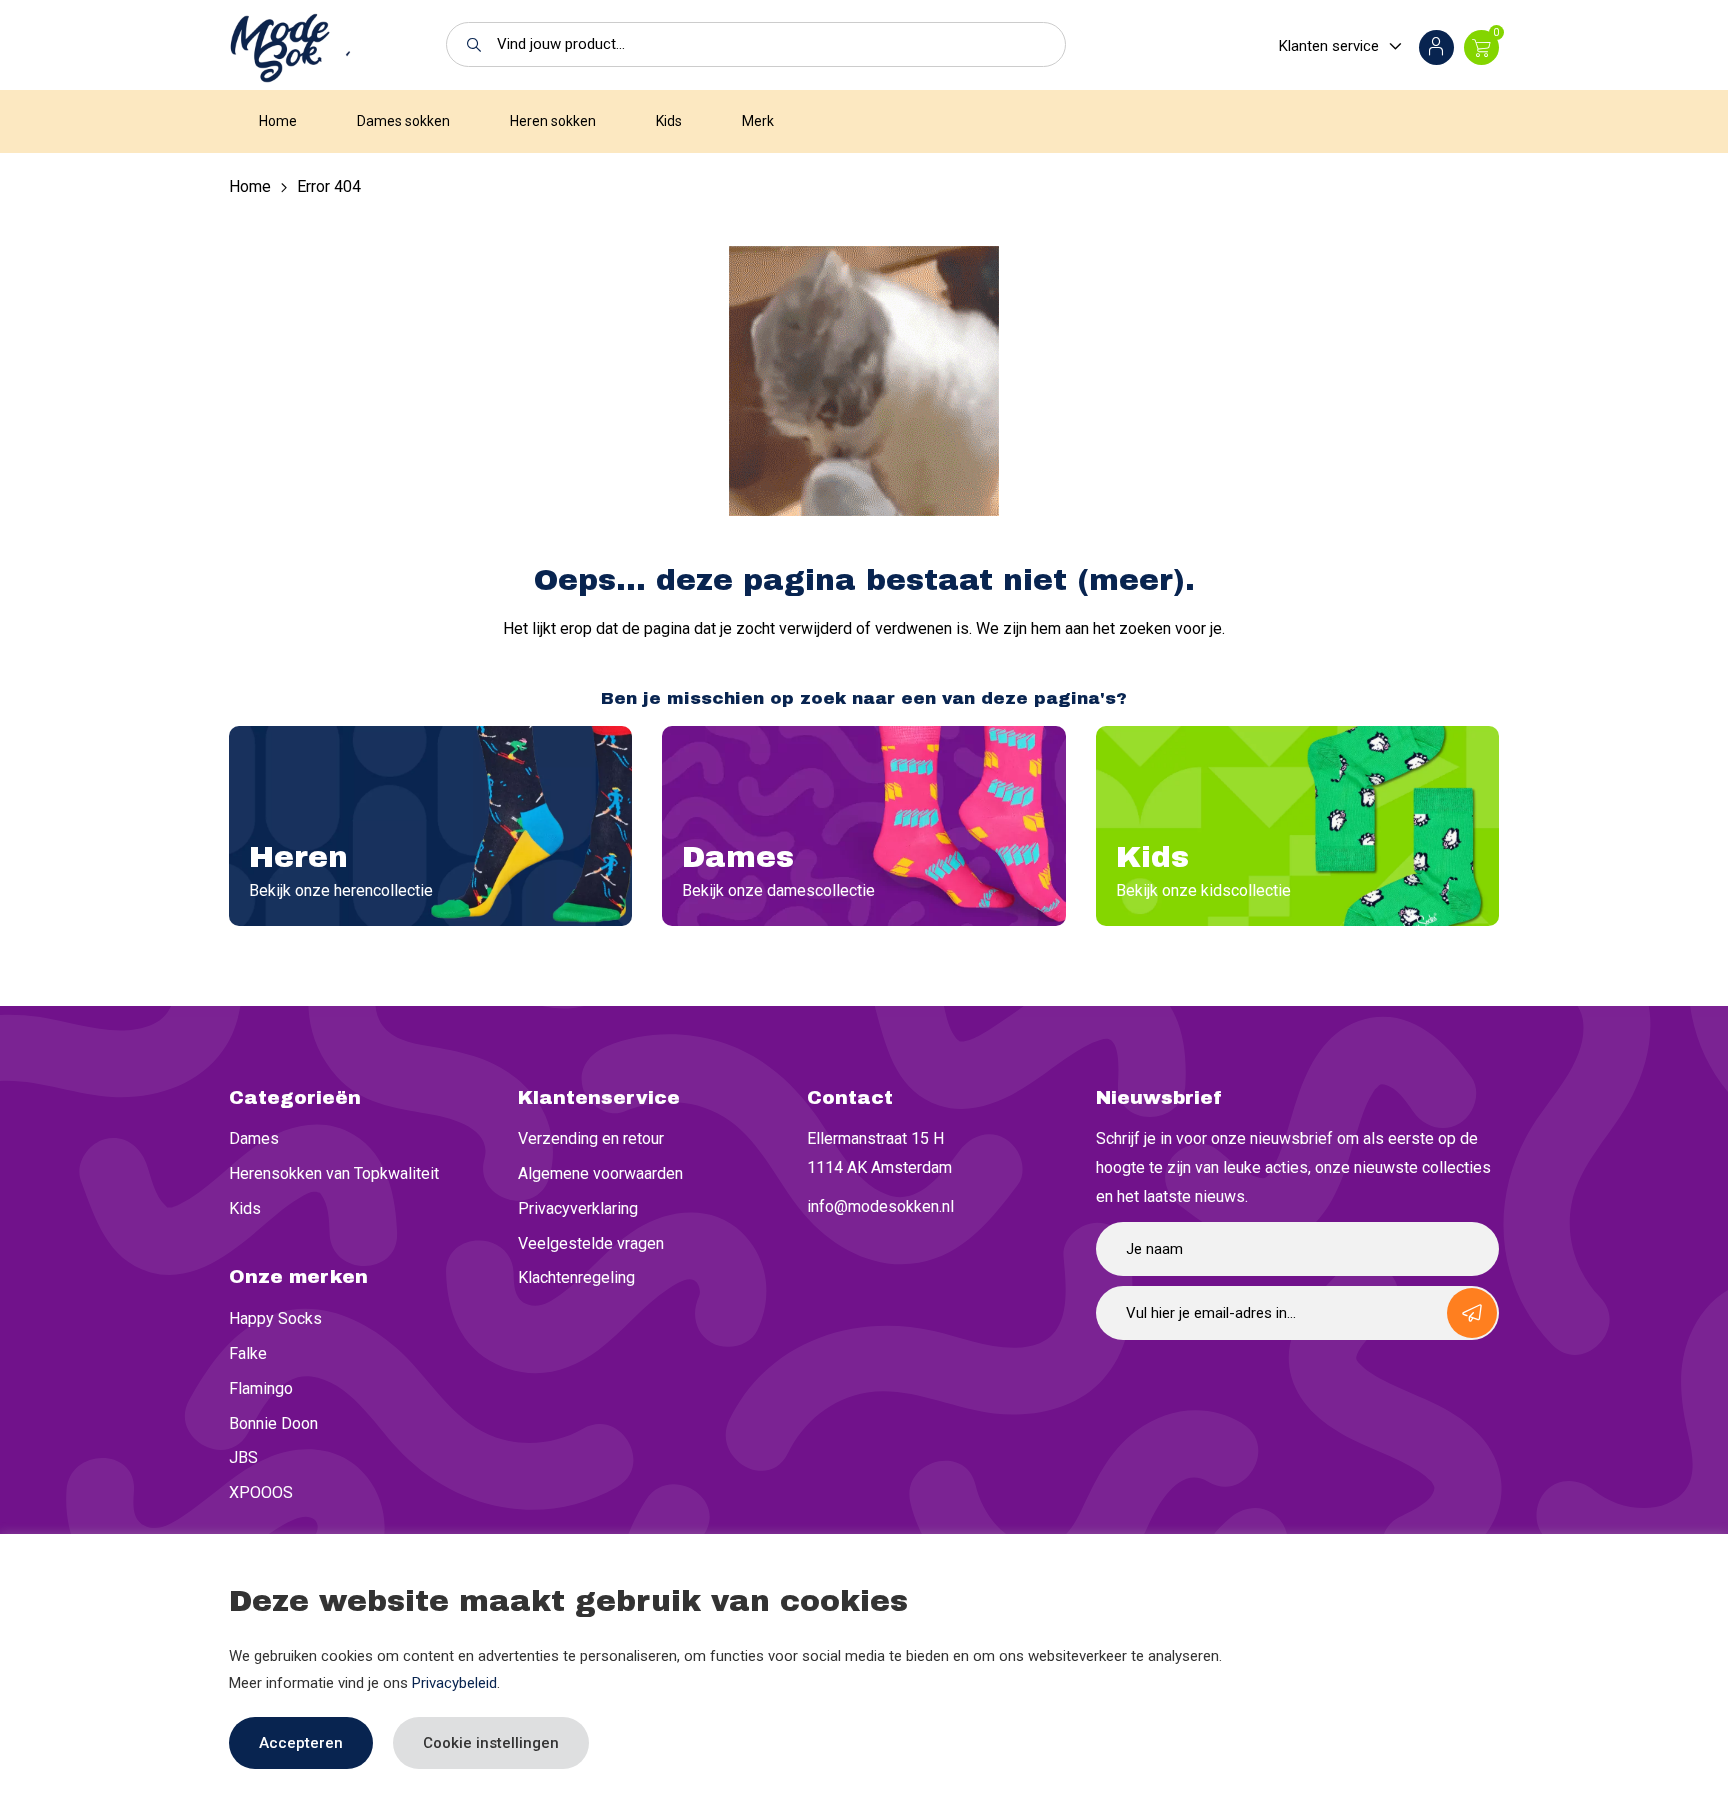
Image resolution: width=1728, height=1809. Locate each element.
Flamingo (261, 1388)
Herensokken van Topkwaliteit (334, 1173)
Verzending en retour (591, 1138)
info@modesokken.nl (880, 1206)
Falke (248, 1353)
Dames (254, 1138)
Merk (758, 121)
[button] (468, 44)
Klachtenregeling (576, 1277)
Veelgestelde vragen (591, 1243)
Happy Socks (275, 1318)
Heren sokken (553, 121)
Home (278, 121)
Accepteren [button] (301, 1743)
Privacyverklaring (578, 1208)
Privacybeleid (454, 1683)
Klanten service (1329, 46)
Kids (669, 121)
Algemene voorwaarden (600, 1173)
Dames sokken (403, 121)
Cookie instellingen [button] (491, 1743)
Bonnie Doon (273, 1423)
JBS (243, 1457)
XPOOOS (261, 1492)
